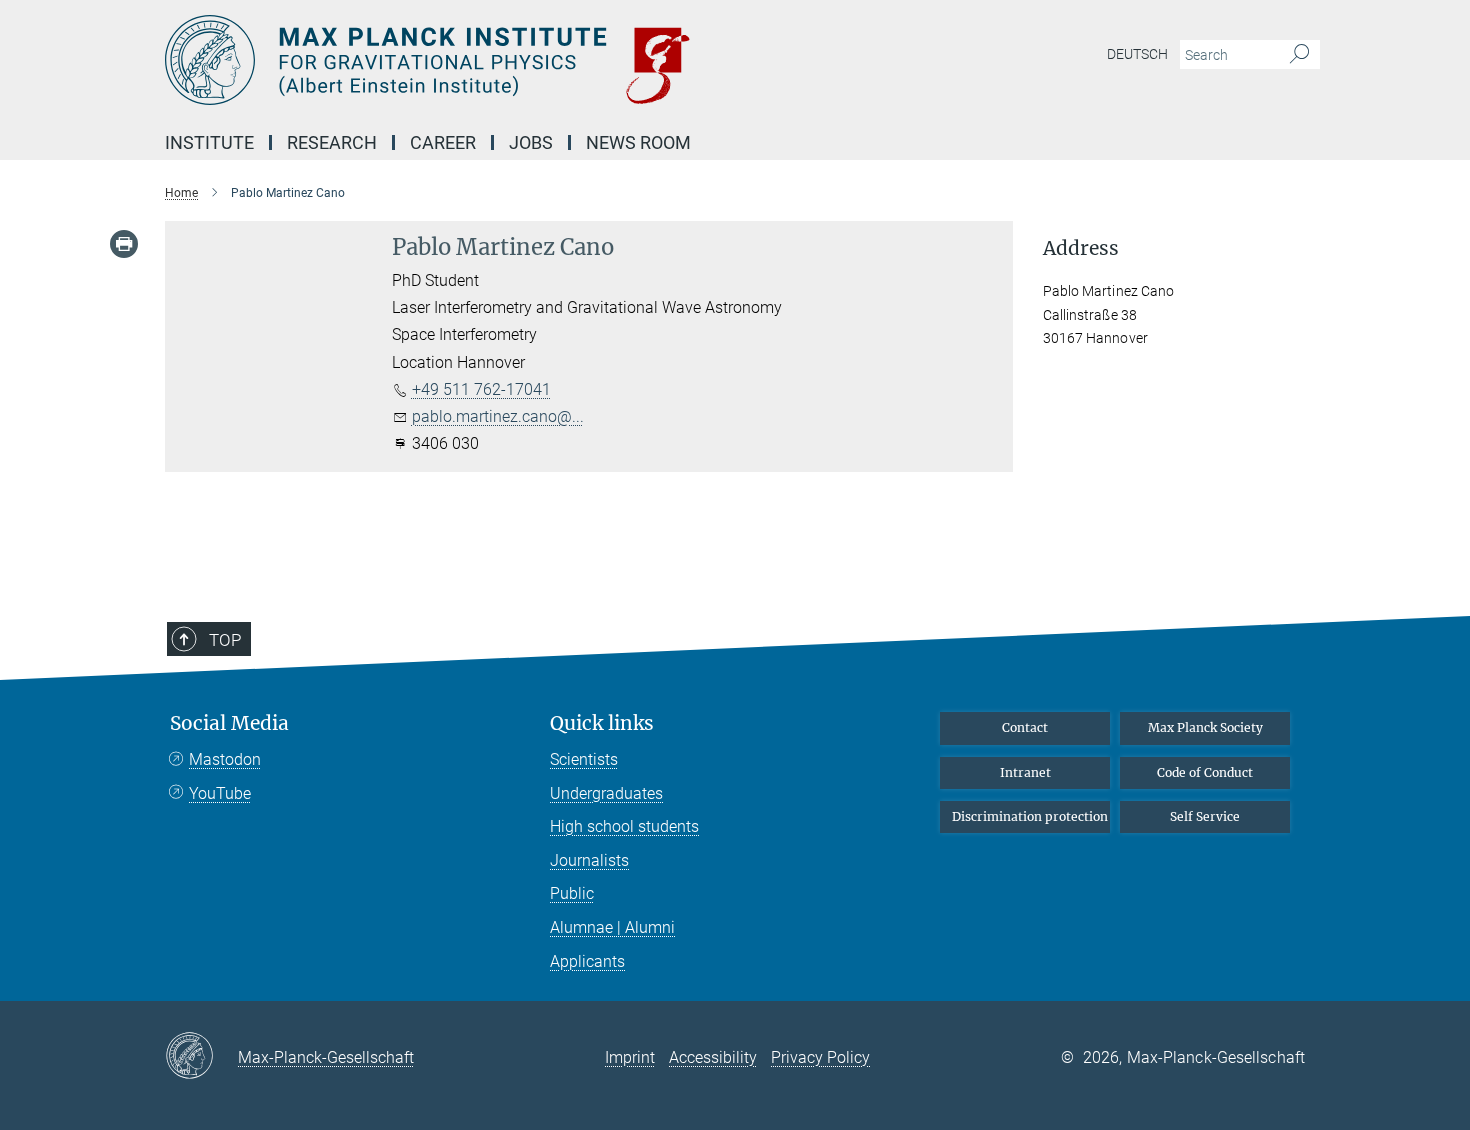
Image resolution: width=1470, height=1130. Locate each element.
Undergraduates (606, 793)
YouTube (220, 793)
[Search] (1299, 55)
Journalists (589, 860)
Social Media (229, 723)
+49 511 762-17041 (481, 389)
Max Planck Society (1205, 727)
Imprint (630, 1057)
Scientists (584, 759)
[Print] (124, 244)
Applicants (587, 961)
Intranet (1025, 772)
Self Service (1205, 816)
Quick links (602, 723)
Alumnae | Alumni (612, 927)
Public (572, 893)
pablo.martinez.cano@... (498, 416)
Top (225, 640)
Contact (1025, 727)
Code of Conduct (1205, 772)
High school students (624, 826)
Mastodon (225, 759)
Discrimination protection (1030, 816)
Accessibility (713, 1057)
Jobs (531, 142)
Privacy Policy (820, 1057)
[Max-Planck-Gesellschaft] (201, 1057)
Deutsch (1137, 54)
